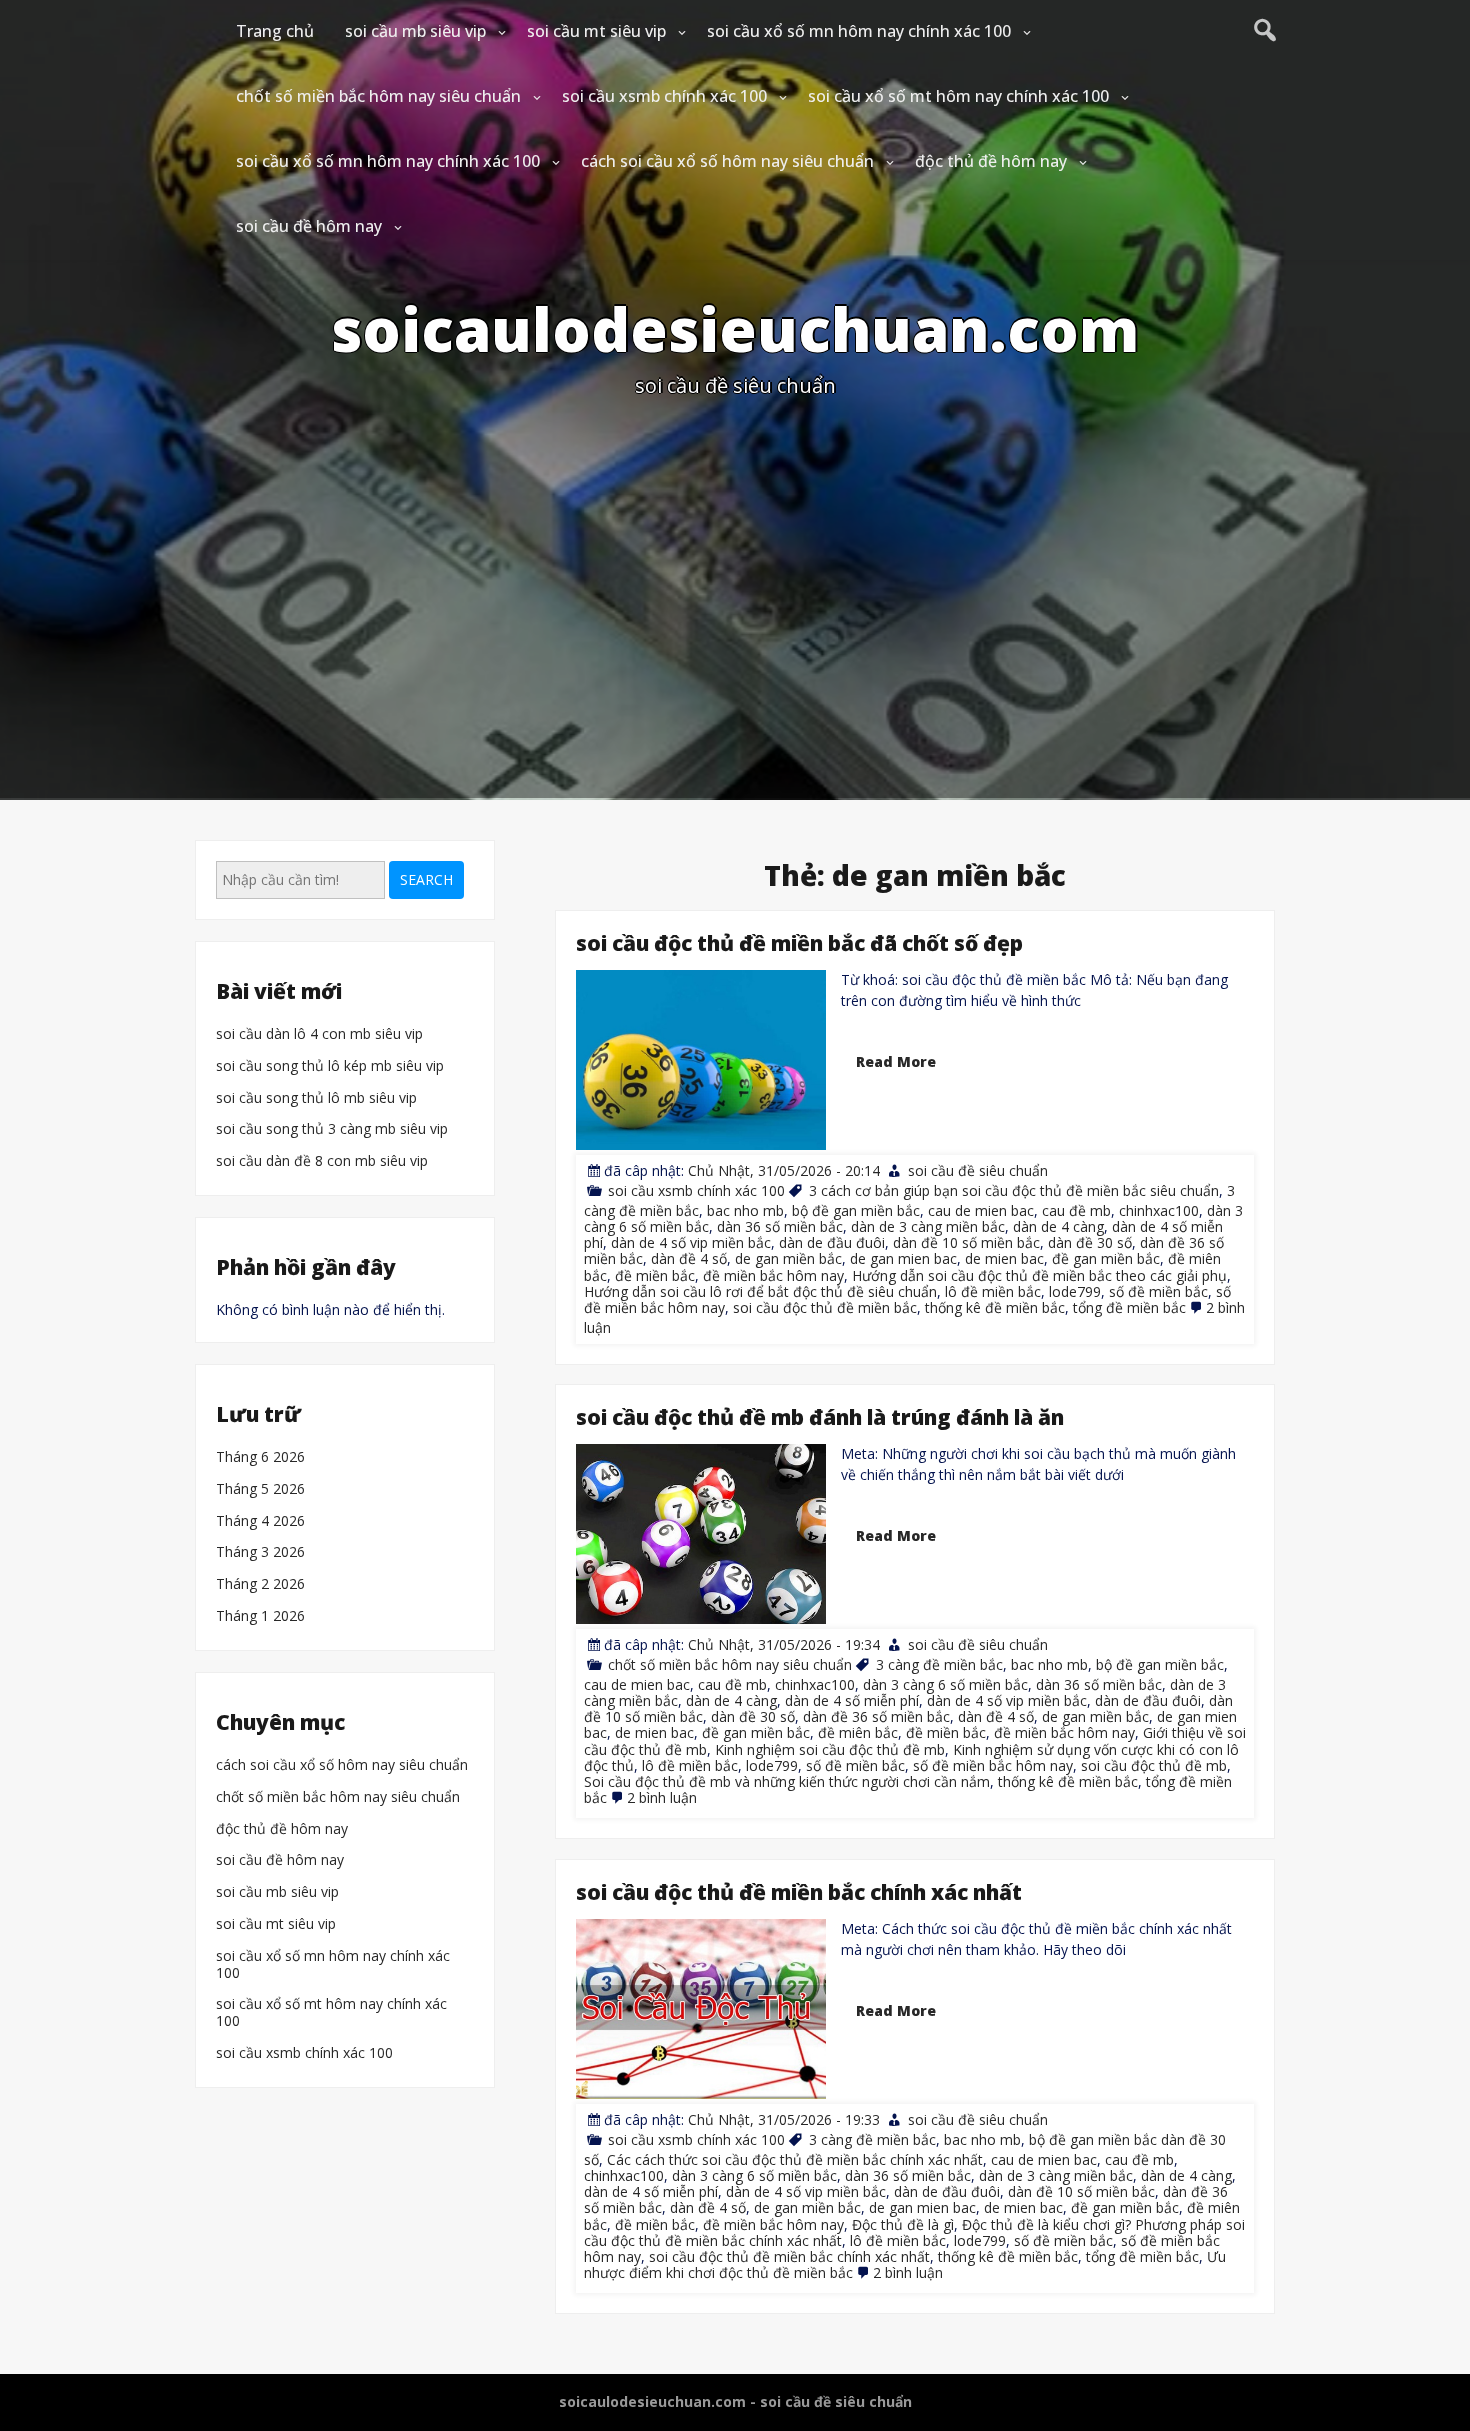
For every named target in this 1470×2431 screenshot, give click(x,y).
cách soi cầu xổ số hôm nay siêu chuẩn (727, 161)
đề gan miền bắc (1106, 1258)
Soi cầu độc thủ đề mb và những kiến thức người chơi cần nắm (787, 1781)
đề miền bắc (655, 1274)
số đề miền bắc (1158, 1290)
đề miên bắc (858, 1733)
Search (426, 879)
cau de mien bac (981, 1210)
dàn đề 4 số (689, 1258)
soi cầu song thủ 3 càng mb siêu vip (332, 1129)
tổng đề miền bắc (1129, 1306)
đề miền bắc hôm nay (773, 1274)
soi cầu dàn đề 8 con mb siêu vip (322, 1161)
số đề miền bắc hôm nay (993, 1765)
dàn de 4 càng (1058, 1226)
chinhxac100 (1159, 1210)
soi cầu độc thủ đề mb (1154, 1765)
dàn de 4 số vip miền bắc (691, 1242)
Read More (896, 1061)
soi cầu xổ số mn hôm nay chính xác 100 (859, 31)
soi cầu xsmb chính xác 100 (664, 96)
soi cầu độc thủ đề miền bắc (825, 1306)
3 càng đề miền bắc (939, 1665)
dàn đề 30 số (1090, 1242)
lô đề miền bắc (993, 1290)
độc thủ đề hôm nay (991, 161)
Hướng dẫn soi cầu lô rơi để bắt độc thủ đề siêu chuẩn (760, 1290)
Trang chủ (275, 31)
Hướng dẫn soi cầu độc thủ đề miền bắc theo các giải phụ (1039, 1274)
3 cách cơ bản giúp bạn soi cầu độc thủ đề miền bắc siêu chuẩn (1014, 1190)
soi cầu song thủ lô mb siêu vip (316, 1098)
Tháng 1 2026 (260, 1616)
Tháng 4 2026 (260, 1521)
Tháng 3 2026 (260, 1553)
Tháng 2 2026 (260, 1584)
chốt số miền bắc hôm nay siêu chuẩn (378, 96)
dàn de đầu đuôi (832, 1242)
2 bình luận (662, 1797)
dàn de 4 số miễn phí (852, 1701)
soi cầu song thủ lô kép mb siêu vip (330, 1066)
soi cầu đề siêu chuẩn (978, 1170)
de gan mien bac (903, 1258)
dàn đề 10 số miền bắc (966, 1242)
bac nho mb (745, 1210)
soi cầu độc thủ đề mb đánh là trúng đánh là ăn (820, 1417)
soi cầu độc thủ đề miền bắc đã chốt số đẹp (799, 943)
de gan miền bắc (788, 1258)
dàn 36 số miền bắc (780, 1226)
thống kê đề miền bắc (995, 1306)
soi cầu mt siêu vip (596, 31)
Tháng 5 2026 (260, 1489)
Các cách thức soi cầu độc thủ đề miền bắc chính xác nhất (795, 2159)
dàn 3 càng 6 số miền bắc (945, 1685)
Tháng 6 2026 (260, 1457)
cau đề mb (1076, 1210)
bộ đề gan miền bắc (856, 1210)
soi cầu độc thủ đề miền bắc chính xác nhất (799, 1892)
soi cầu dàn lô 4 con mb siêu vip (319, 1034)
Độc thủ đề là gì (903, 2224)
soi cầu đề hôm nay (309, 226)
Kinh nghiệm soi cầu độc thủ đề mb (830, 1749)
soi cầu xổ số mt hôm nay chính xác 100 (958, 96)
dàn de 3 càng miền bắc (928, 1226)
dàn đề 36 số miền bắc (876, 1717)
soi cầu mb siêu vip (415, 31)
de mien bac (1004, 1258)
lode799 (1075, 1290)
